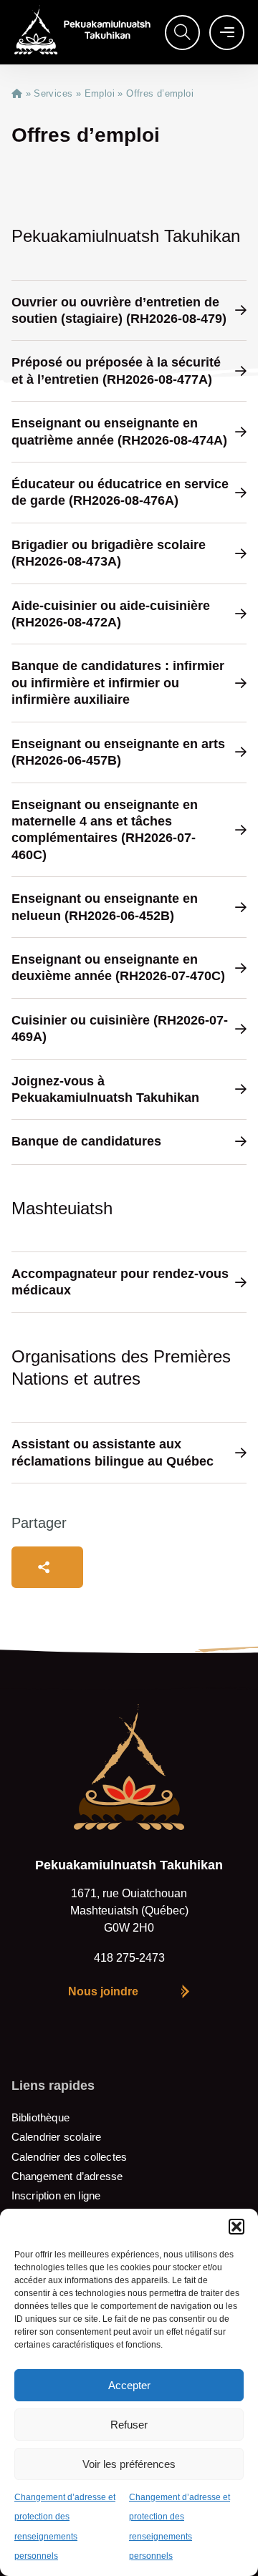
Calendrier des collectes (69, 2157)
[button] (236, 2227)
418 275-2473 (129, 1958)
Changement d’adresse (67, 2176)
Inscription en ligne (56, 2195)
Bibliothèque (40, 2117)
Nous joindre (103, 1991)
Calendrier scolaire (56, 2137)
